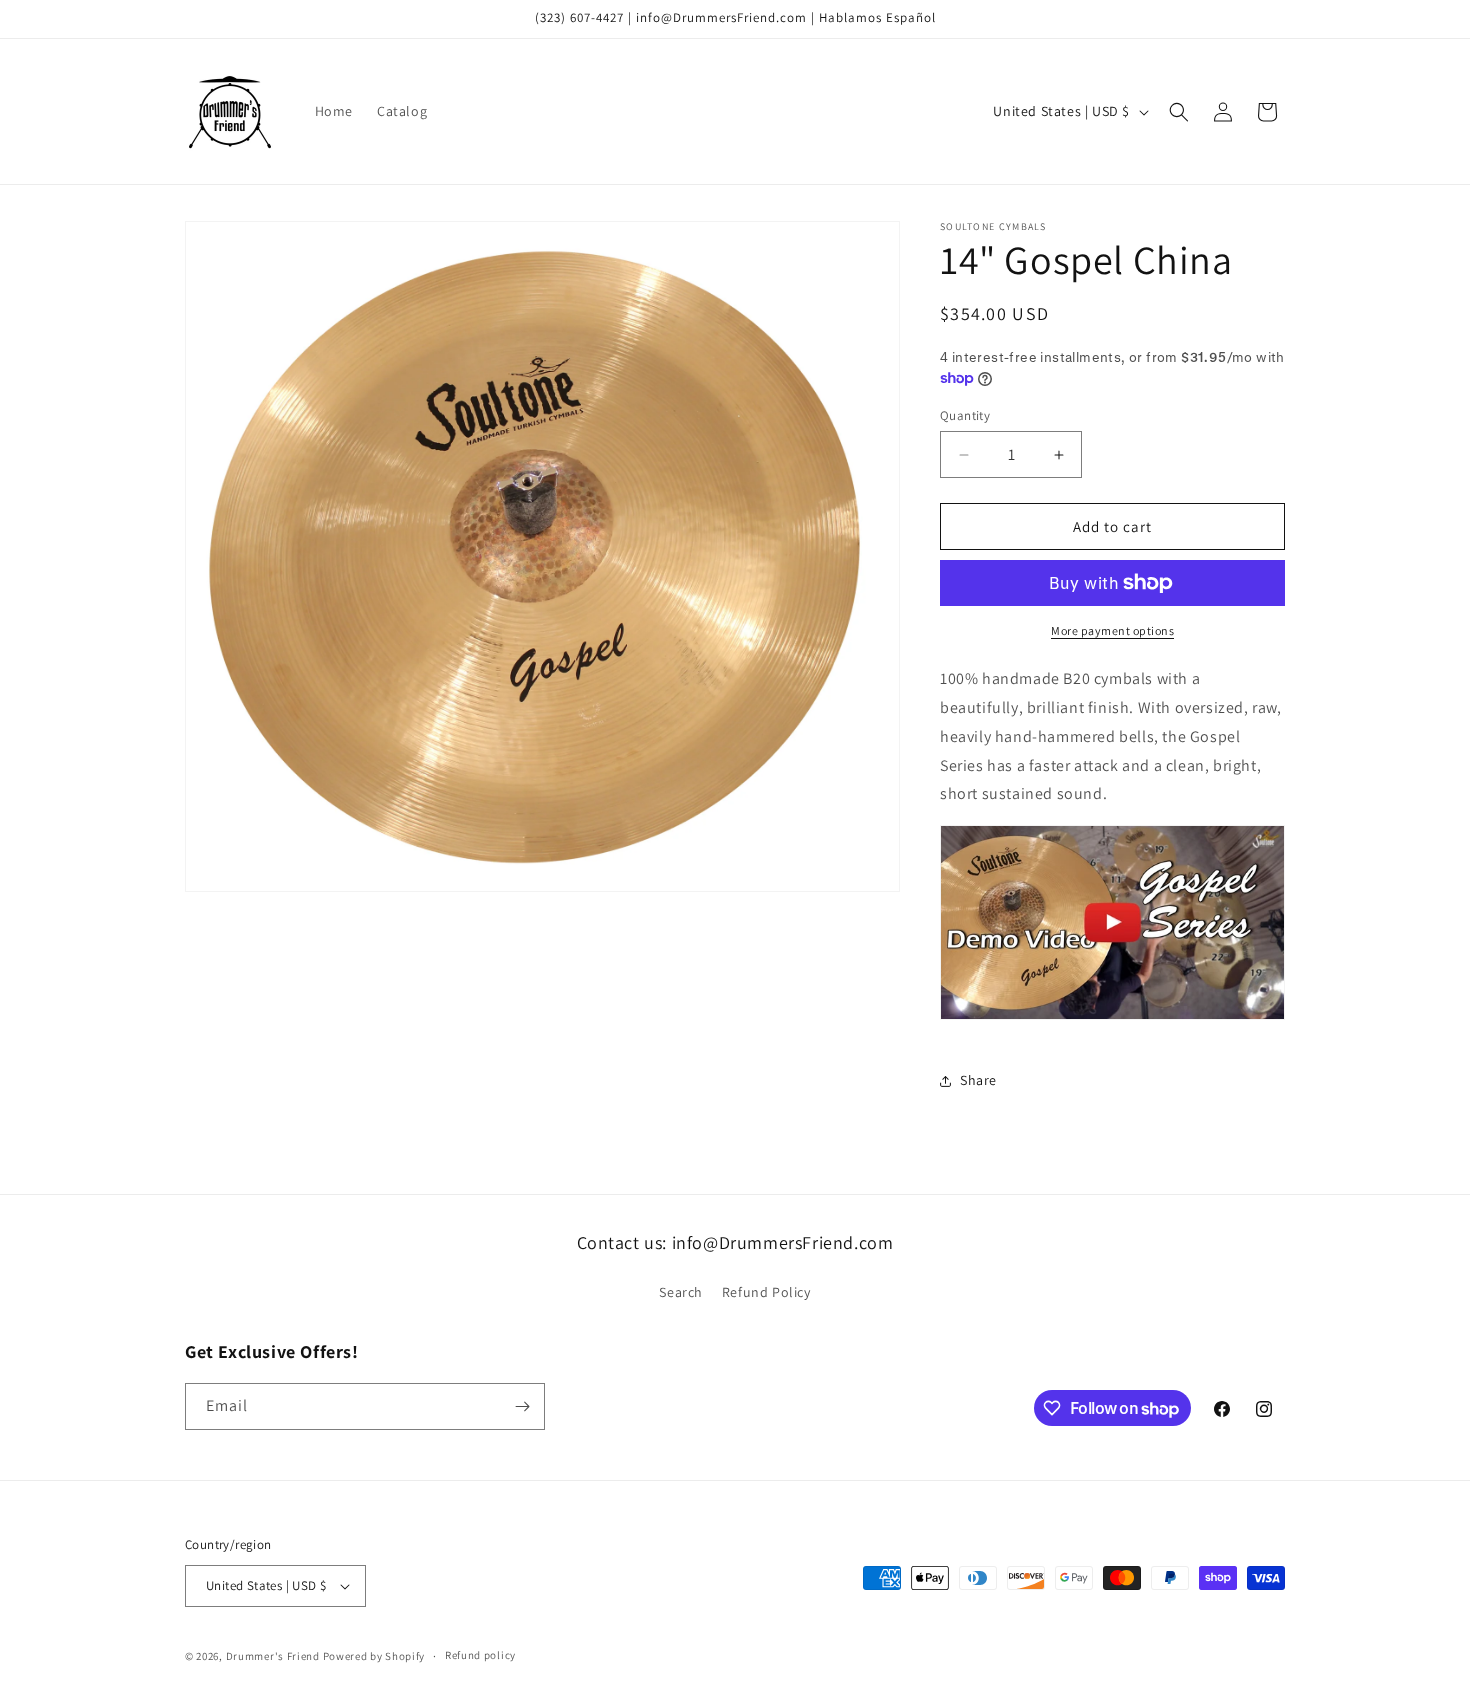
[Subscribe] (522, 1406)
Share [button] (978, 1080)
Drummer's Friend (273, 1656)
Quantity (965, 415)
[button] (1179, 112)
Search (681, 1292)
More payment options (1112, 630)
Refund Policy (766, 1292)
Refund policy (480, 1655)
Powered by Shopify (374, 1656)
